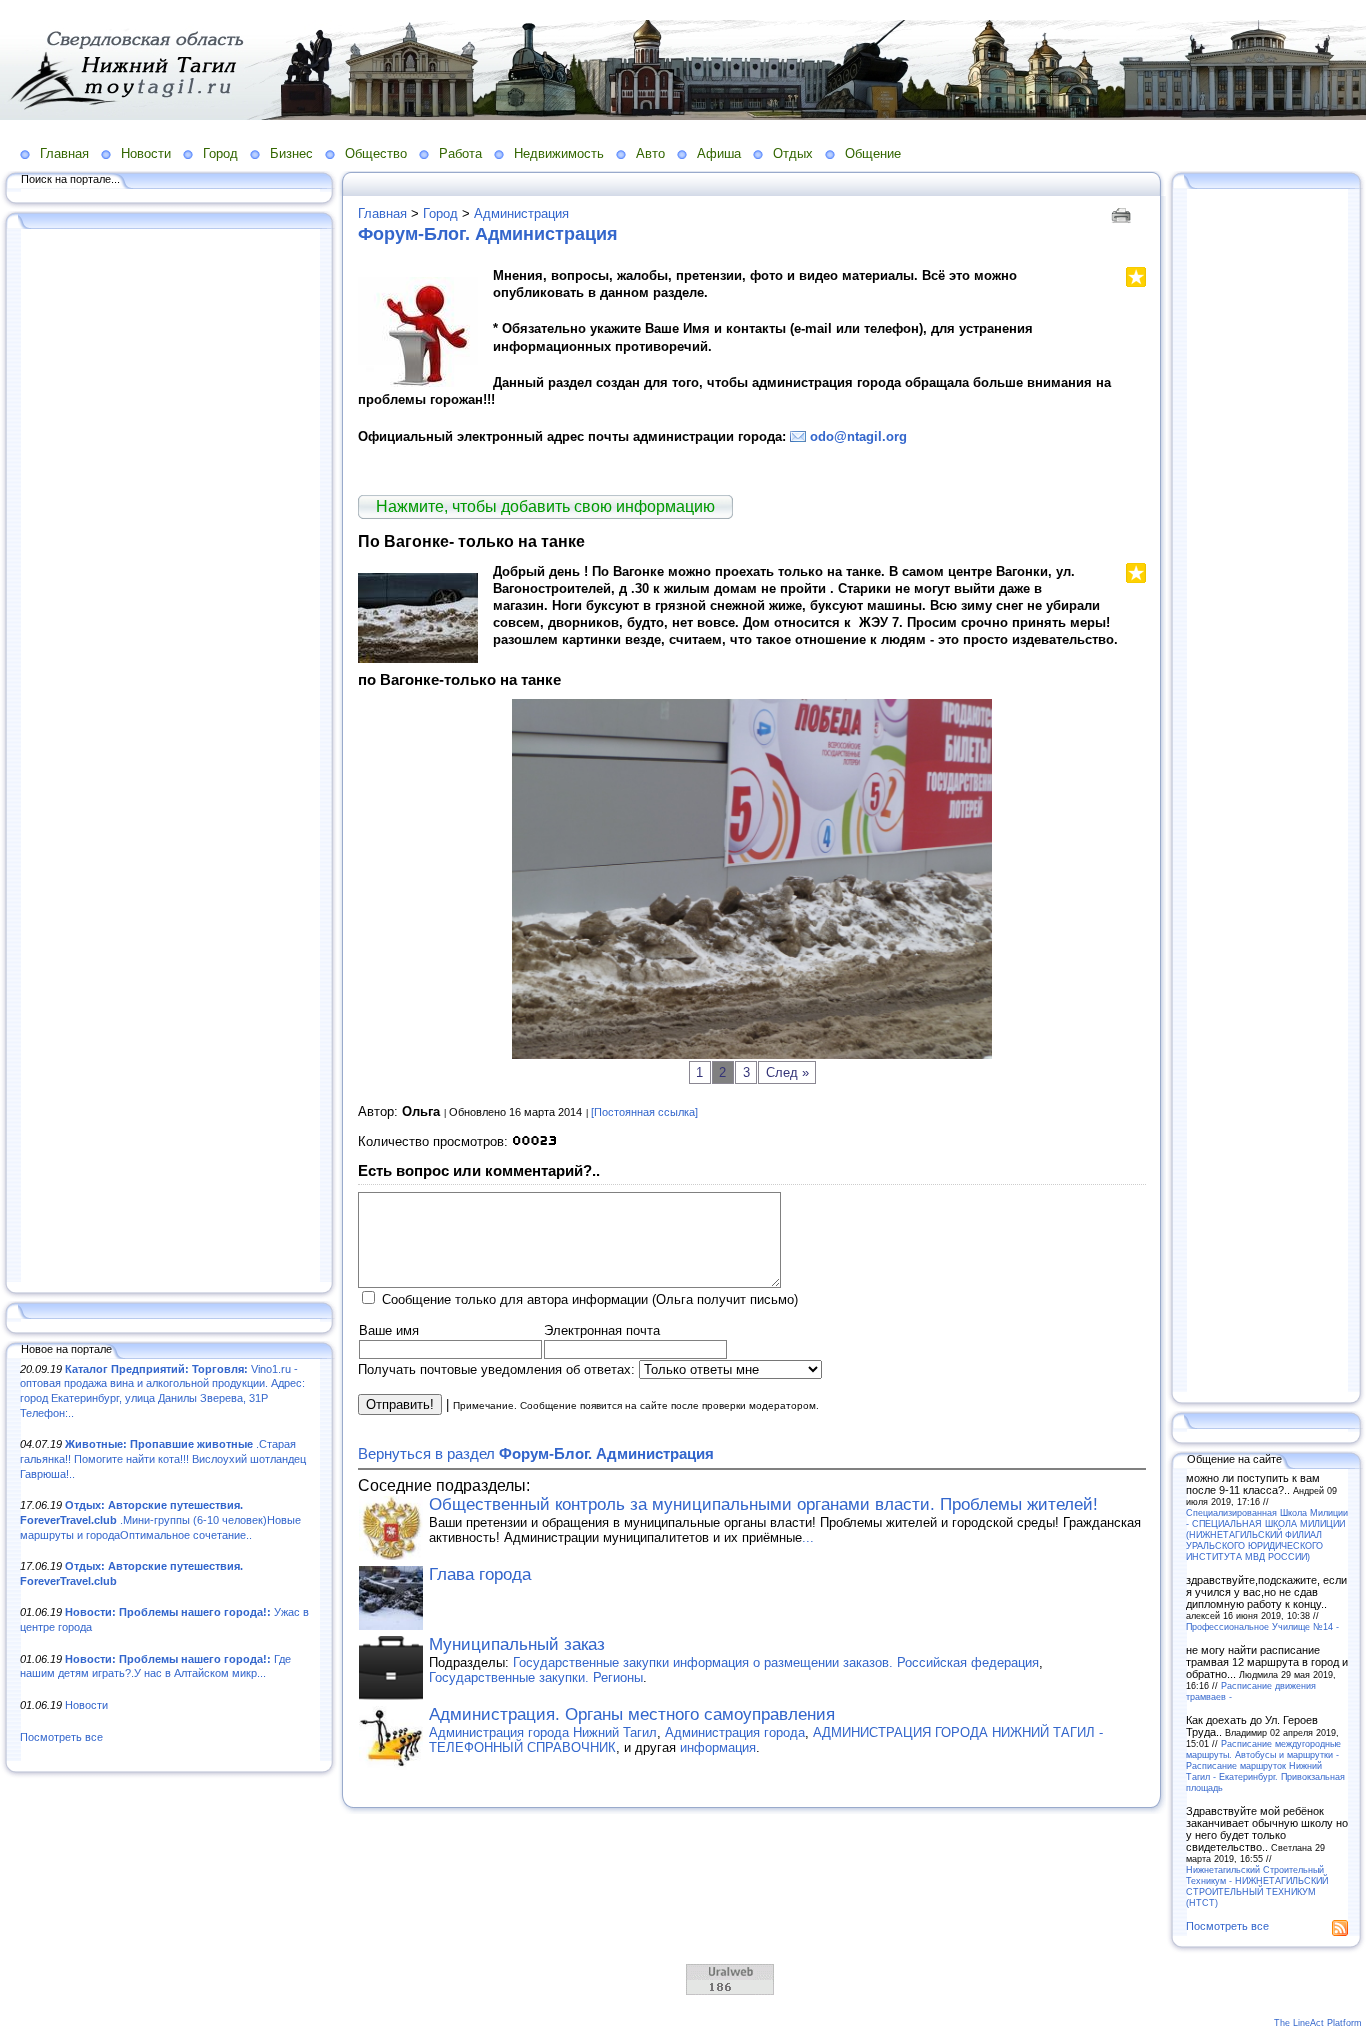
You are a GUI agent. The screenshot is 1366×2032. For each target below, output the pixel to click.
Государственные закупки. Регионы (536, 1677)
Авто (650, 153)
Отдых (793, 153)
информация (718, 1747)
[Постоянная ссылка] (644, 1112)
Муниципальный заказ (517, 1644)
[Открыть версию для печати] (1123, 213)
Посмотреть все (61, 1737)
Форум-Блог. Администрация (488, 234)
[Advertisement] (170, 757)
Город (220, 153)
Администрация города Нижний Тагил (543, 1732)
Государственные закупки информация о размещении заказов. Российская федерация (776, 1662)
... (808, 1537)
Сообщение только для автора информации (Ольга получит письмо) (590, 1299)
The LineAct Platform (1318, 2023)
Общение (873, 153)
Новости (146, 153)
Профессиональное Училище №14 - (1262, 1626)
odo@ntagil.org (858, 436)
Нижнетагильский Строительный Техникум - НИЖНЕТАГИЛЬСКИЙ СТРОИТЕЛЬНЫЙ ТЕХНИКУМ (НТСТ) (1257, 1886)
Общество (376, 153)
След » (787, 1072)
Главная (64, 153)
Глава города (480, 1574)
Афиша (719, 153)
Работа (460, 153)
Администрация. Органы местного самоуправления (632, 1714)
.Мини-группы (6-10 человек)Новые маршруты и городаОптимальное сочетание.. (160, 1519)
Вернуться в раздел (536, 1453)
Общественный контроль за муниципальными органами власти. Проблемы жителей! (763, 1504)
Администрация (521, 213)
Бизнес (291, 153)
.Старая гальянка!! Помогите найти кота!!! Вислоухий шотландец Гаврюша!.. (163, 1458)
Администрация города (735, 1732)
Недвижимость (559, 153)
